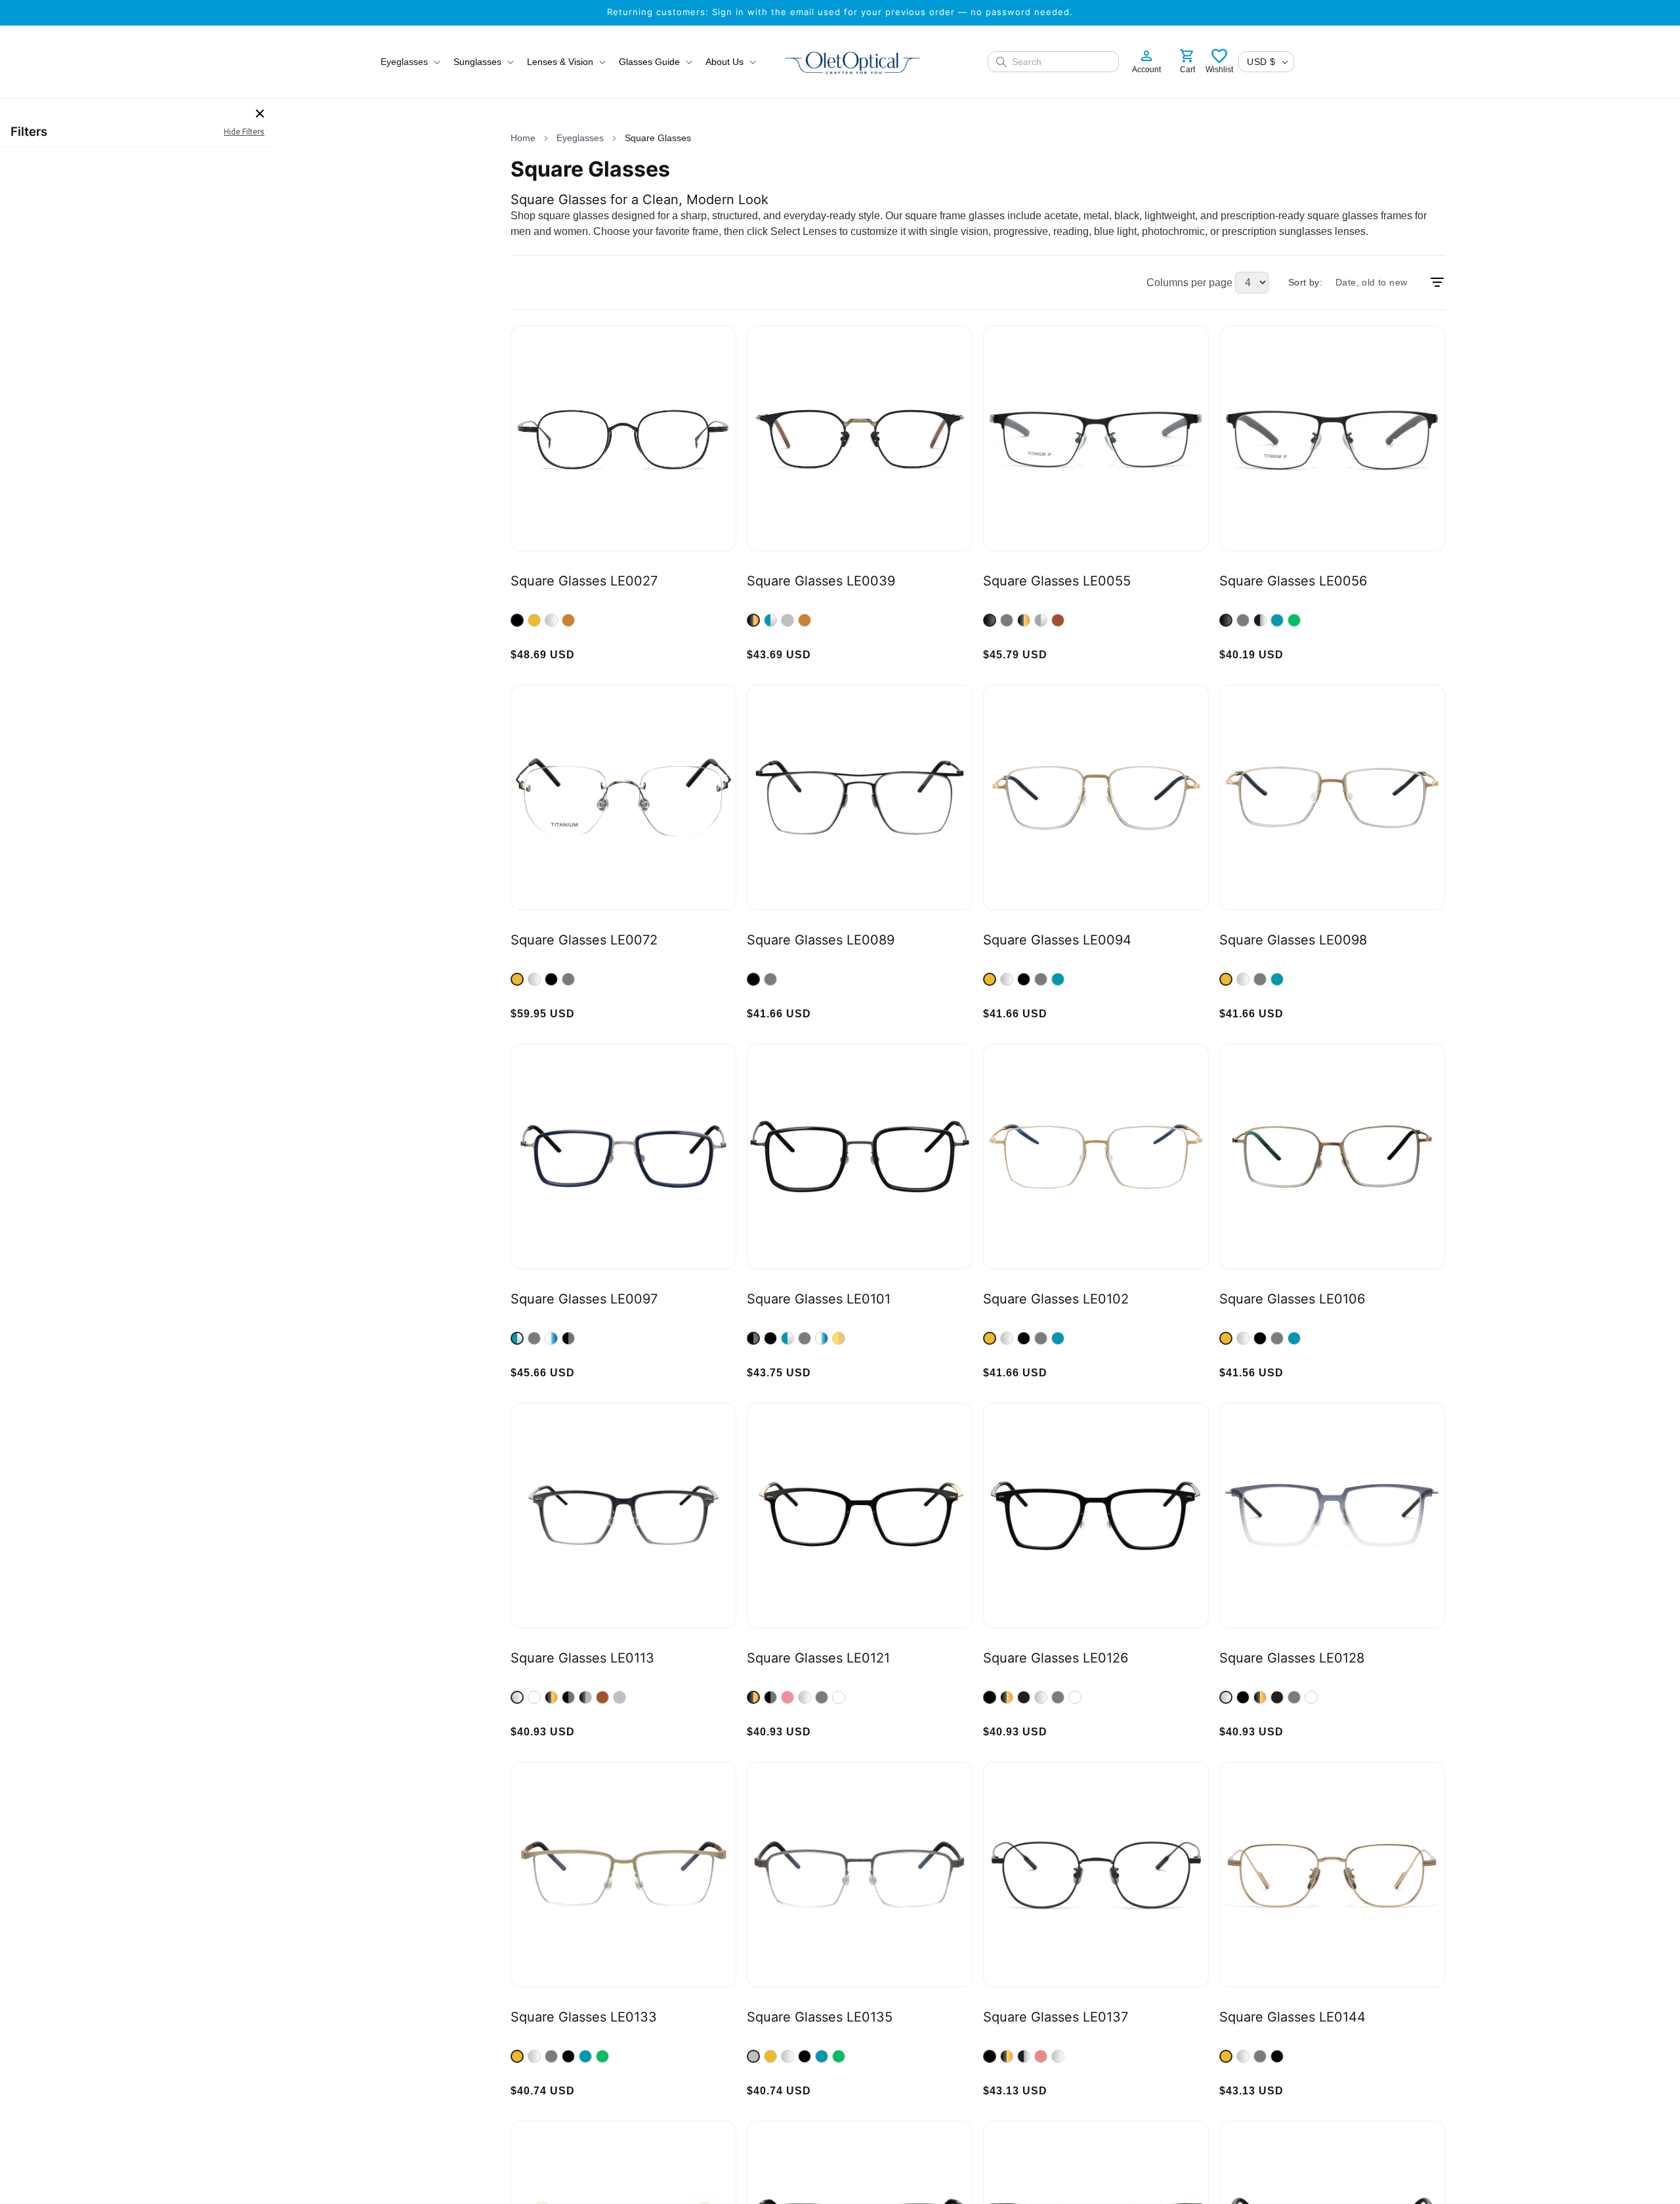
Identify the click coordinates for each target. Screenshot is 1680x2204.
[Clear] (534, 1697)
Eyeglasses (580, 138)
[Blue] (1277, 620)
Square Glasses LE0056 (1293, 581)
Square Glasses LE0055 (1057, 581)
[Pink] (787, 1697)
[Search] (1001, 62)
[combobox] (1061, 62)
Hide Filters (244, 132)
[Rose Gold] (1041, 2056)
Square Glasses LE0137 (1056, 2017)
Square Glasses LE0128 (1292, 1658)
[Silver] (551, 620)
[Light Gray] (619, 1697)
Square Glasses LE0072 (584, 940)
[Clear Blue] (551, 1338)
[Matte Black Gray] (585, 1697)
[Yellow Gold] (839, 1338)
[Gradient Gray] (517, 1697)
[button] (409, 62)
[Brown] (1058, 620)
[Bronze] (568, 620)
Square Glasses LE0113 (582, 1658)
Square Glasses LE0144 (1292, 2017)
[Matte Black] (1024, 1697)
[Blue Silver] (770, 620)
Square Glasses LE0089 (821, 940)
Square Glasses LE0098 (1293, 940)
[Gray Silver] (1041, 620)
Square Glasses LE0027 (584, 581)
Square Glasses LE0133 (584, 2017)
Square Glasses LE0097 (584, 1299)
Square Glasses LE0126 (1056, 1658)
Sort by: (1305, 282)
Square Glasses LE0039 (821, 581)
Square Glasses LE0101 (819, 1299)
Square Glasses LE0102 (1056, 1299)
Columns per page (1189, 283)
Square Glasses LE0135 (820, 2017)
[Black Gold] (753, 620)
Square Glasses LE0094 (1057, 940)
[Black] (517, 620)
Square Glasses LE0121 (818, 1658)
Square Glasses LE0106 (1292, 1299)
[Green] (1294, 620)
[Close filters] (260, 114)
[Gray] (787, 620)
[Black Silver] (1260, 620)
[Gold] (534, 620)
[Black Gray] (568, 1338)
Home (523, 138)
